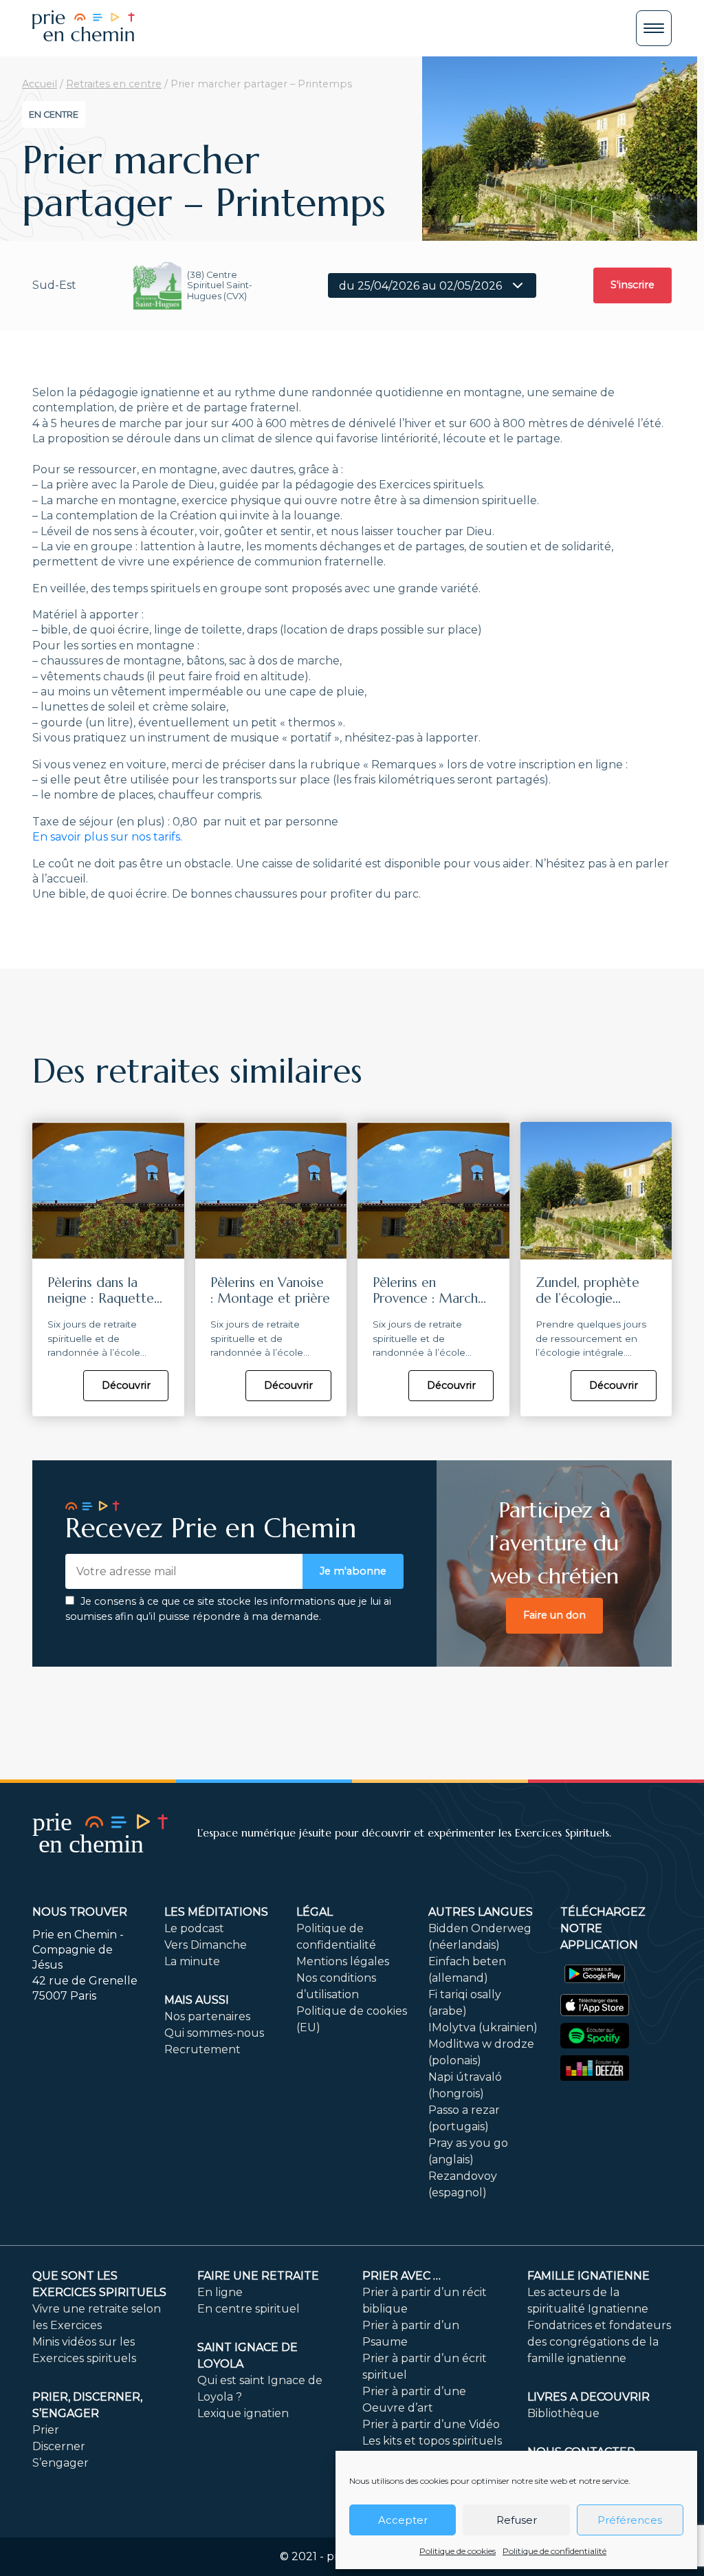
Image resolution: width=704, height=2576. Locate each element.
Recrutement (202, 2049)
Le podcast (194, 1928)
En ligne (220, 2292)
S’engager (60, 2463)
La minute (192, 1961)
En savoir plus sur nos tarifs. (107, 837)
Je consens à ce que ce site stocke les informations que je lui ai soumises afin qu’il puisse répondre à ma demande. (228, 1609)
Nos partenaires (207, 2016)
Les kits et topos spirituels (432, 2441)
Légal (315, 1912)
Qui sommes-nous (214, 2033)
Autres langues (481, 1912)
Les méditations (216, 1912)
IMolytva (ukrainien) (483, 2027)
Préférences (630, 2520)
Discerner (59, 2446)
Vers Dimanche (206, 1945)
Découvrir (126, 1385)
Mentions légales (343, 1961)
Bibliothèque (563, 2413)
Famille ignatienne (588, 2276)
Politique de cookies (458, 2551)
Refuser (517, 2520)
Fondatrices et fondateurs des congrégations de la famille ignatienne (599, 2342)
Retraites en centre (114, 84)
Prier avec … (401, 2276)
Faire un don (554, 1615)
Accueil (40, 84)
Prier (46, 2430)
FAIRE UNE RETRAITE (258, 2276)
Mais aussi (197, 2000)
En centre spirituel (249, 2309)
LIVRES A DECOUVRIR (588, 2397)
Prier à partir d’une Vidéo (431, 2424)
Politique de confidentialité (554, 2551)
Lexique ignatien (243, 2413)
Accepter (403, 2520)
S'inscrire (632, 285)
